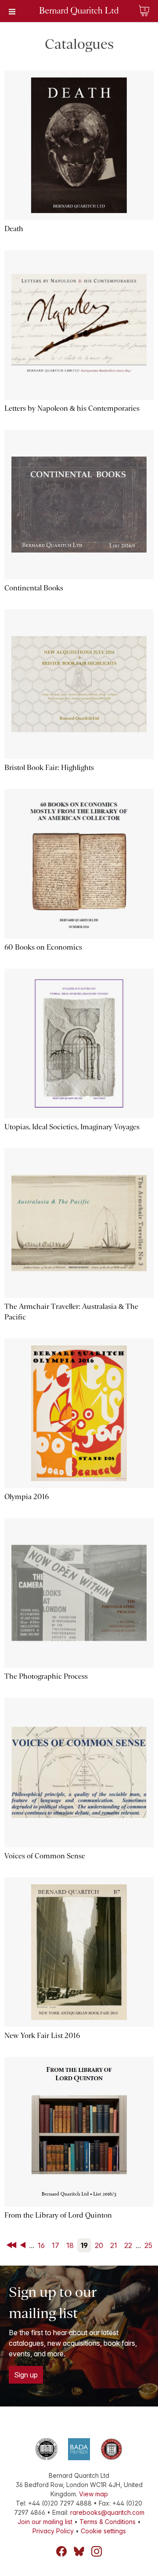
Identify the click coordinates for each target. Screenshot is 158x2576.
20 (99, 2245)
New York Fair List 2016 (42, 2036)
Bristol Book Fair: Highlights (49, 768)
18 (70, 2245)
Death (14, 229)
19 (84, 2245)
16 (41, 2245)
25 (148, 2245)
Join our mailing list (45, 2522)
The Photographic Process (46, 1676)
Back (25, 2245)
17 (56, 2245)
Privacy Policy (53, 2531)
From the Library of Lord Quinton (58, 2215)
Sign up (26, 2375)
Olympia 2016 (27, 1497)
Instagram (97, 2551)
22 (128, 2245)
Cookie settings (103, 2531)
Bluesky (79, 2551)
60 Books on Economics (43, 947)
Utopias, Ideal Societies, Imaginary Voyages (72, 1127)
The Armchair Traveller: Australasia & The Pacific (71, 1312)
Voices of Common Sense (45, 1856)
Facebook (61, 2551)
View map (93, 2494)
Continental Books (34, 588)
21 (114, 2245)
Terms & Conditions (108, 2522)
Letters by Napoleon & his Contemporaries (72, 408)
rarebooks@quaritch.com (107, 2512)
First (12, 2245)
